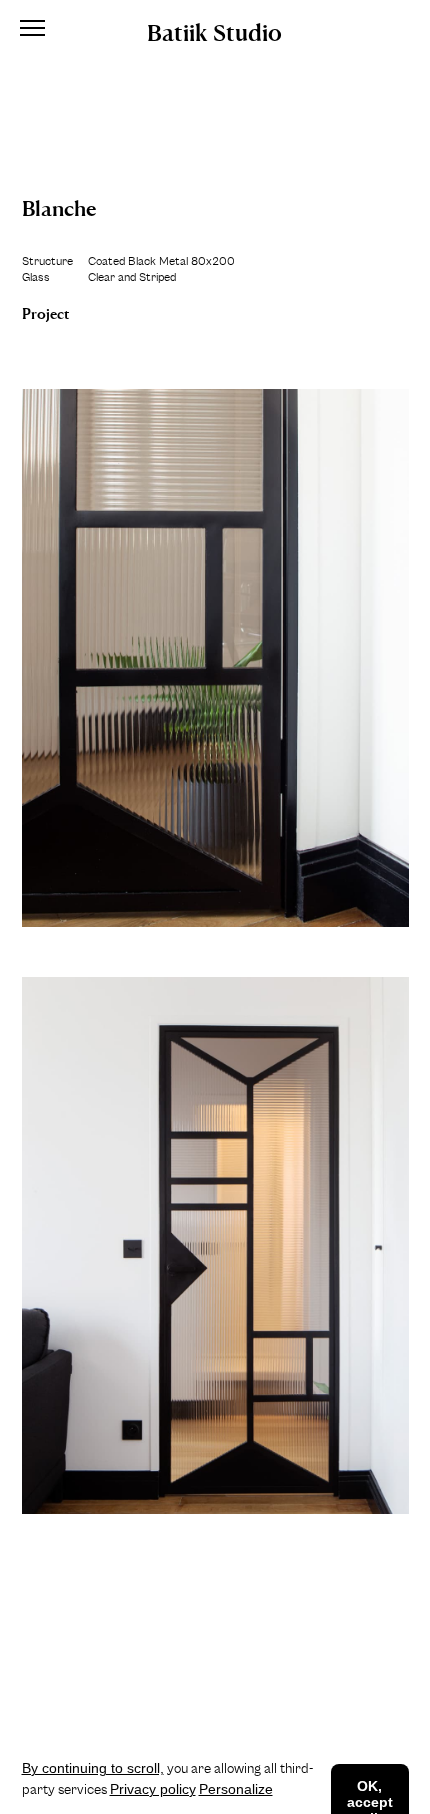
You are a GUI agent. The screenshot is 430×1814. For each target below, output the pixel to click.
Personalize (236, 1789)
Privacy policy (153, 1789)
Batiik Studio (214, 30)
